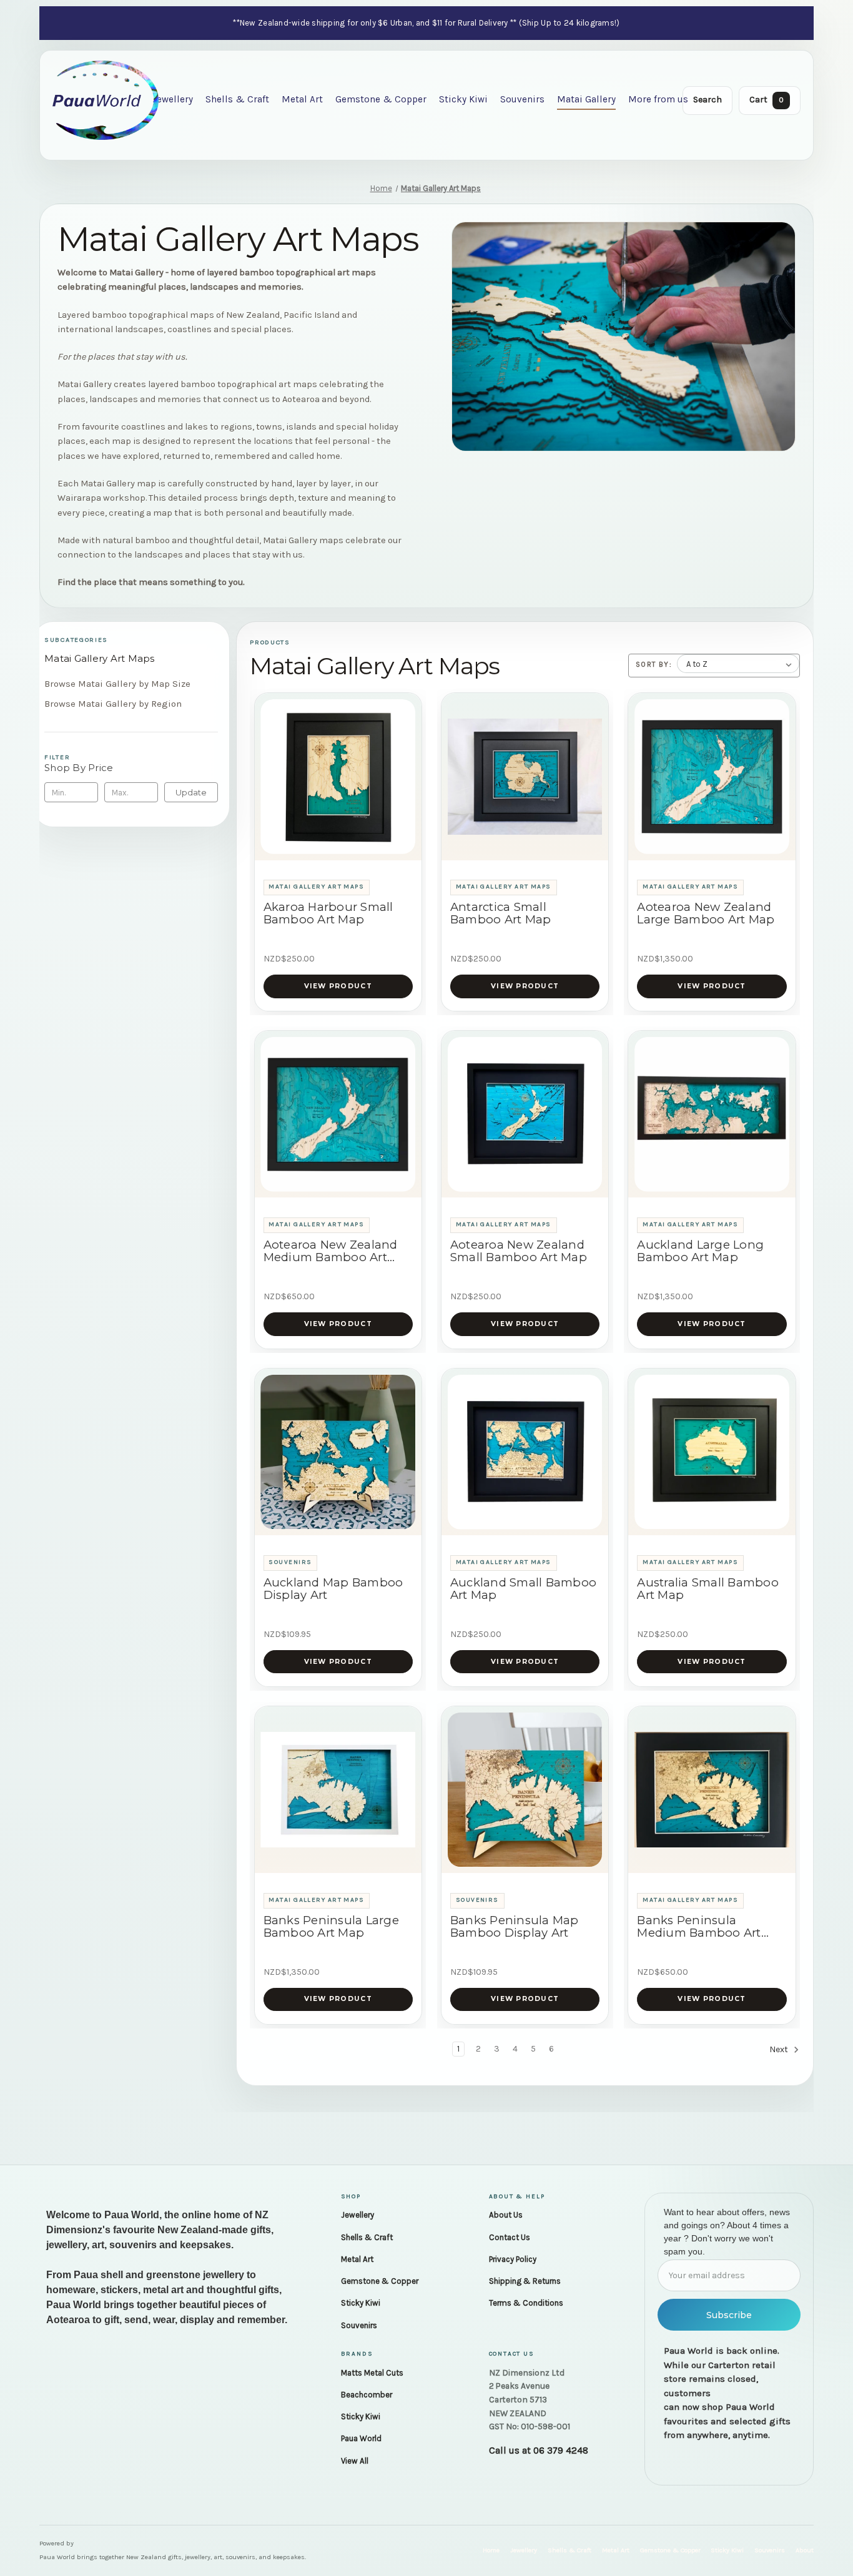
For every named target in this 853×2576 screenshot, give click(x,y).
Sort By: (654, 664)
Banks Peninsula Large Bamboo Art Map (331, 1927)
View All (355, 2461)
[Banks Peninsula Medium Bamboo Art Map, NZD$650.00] (712, 1790)
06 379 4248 (561, 2451)
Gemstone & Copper (381, 99)
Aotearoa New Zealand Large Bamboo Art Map (706, 913)
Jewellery (173, 99)
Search (708, 100)
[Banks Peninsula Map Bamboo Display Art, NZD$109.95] (525, 1790)
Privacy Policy (513, 2259)
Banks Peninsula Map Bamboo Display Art (515, 1927)
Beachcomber (367, 2395)
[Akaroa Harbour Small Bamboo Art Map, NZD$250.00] (338, 777)
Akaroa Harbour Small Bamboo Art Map (328, 913)
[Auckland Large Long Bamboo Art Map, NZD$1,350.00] (712, 1114)
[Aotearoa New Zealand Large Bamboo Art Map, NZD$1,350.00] (712, 777)
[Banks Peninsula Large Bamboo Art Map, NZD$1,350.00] (338, 1790)
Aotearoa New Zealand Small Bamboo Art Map (519, 1251)
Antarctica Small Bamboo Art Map (501, 913)
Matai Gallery (586, 99)
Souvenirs (522, 99)
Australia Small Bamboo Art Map (708, 1589)
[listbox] (738, 664)
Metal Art (302, 99)
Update (191, 792)
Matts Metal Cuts (372, 2373)
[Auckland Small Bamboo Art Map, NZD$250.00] (525, 1452)
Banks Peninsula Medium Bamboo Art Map (699, 1927)
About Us (506, 2215)
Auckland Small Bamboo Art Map (523, 1589)
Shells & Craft (237, 99)
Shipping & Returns (525, 2281)
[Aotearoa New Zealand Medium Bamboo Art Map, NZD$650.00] (338, 1114)
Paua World (361, 2438)
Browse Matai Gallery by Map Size (117, 684)
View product (338, 986)
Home (491, 2550)
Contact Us (510, 2237)
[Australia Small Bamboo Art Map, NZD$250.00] (712, 1452)
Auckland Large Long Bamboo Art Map (700, 1251)
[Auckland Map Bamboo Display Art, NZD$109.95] (338, 1452)
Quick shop (338, 845)
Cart (767, 100)
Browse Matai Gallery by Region (113, 704)
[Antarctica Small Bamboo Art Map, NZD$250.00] (525, 777)
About (805, 2550)
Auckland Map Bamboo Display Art (333, 1589)
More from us (658, 99)
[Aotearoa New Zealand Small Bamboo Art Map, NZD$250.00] (525, 1114)
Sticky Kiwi (463, 99)
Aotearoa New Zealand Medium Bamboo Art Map (331, 1251)
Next (780, 2049)
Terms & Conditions (526, 2303)
